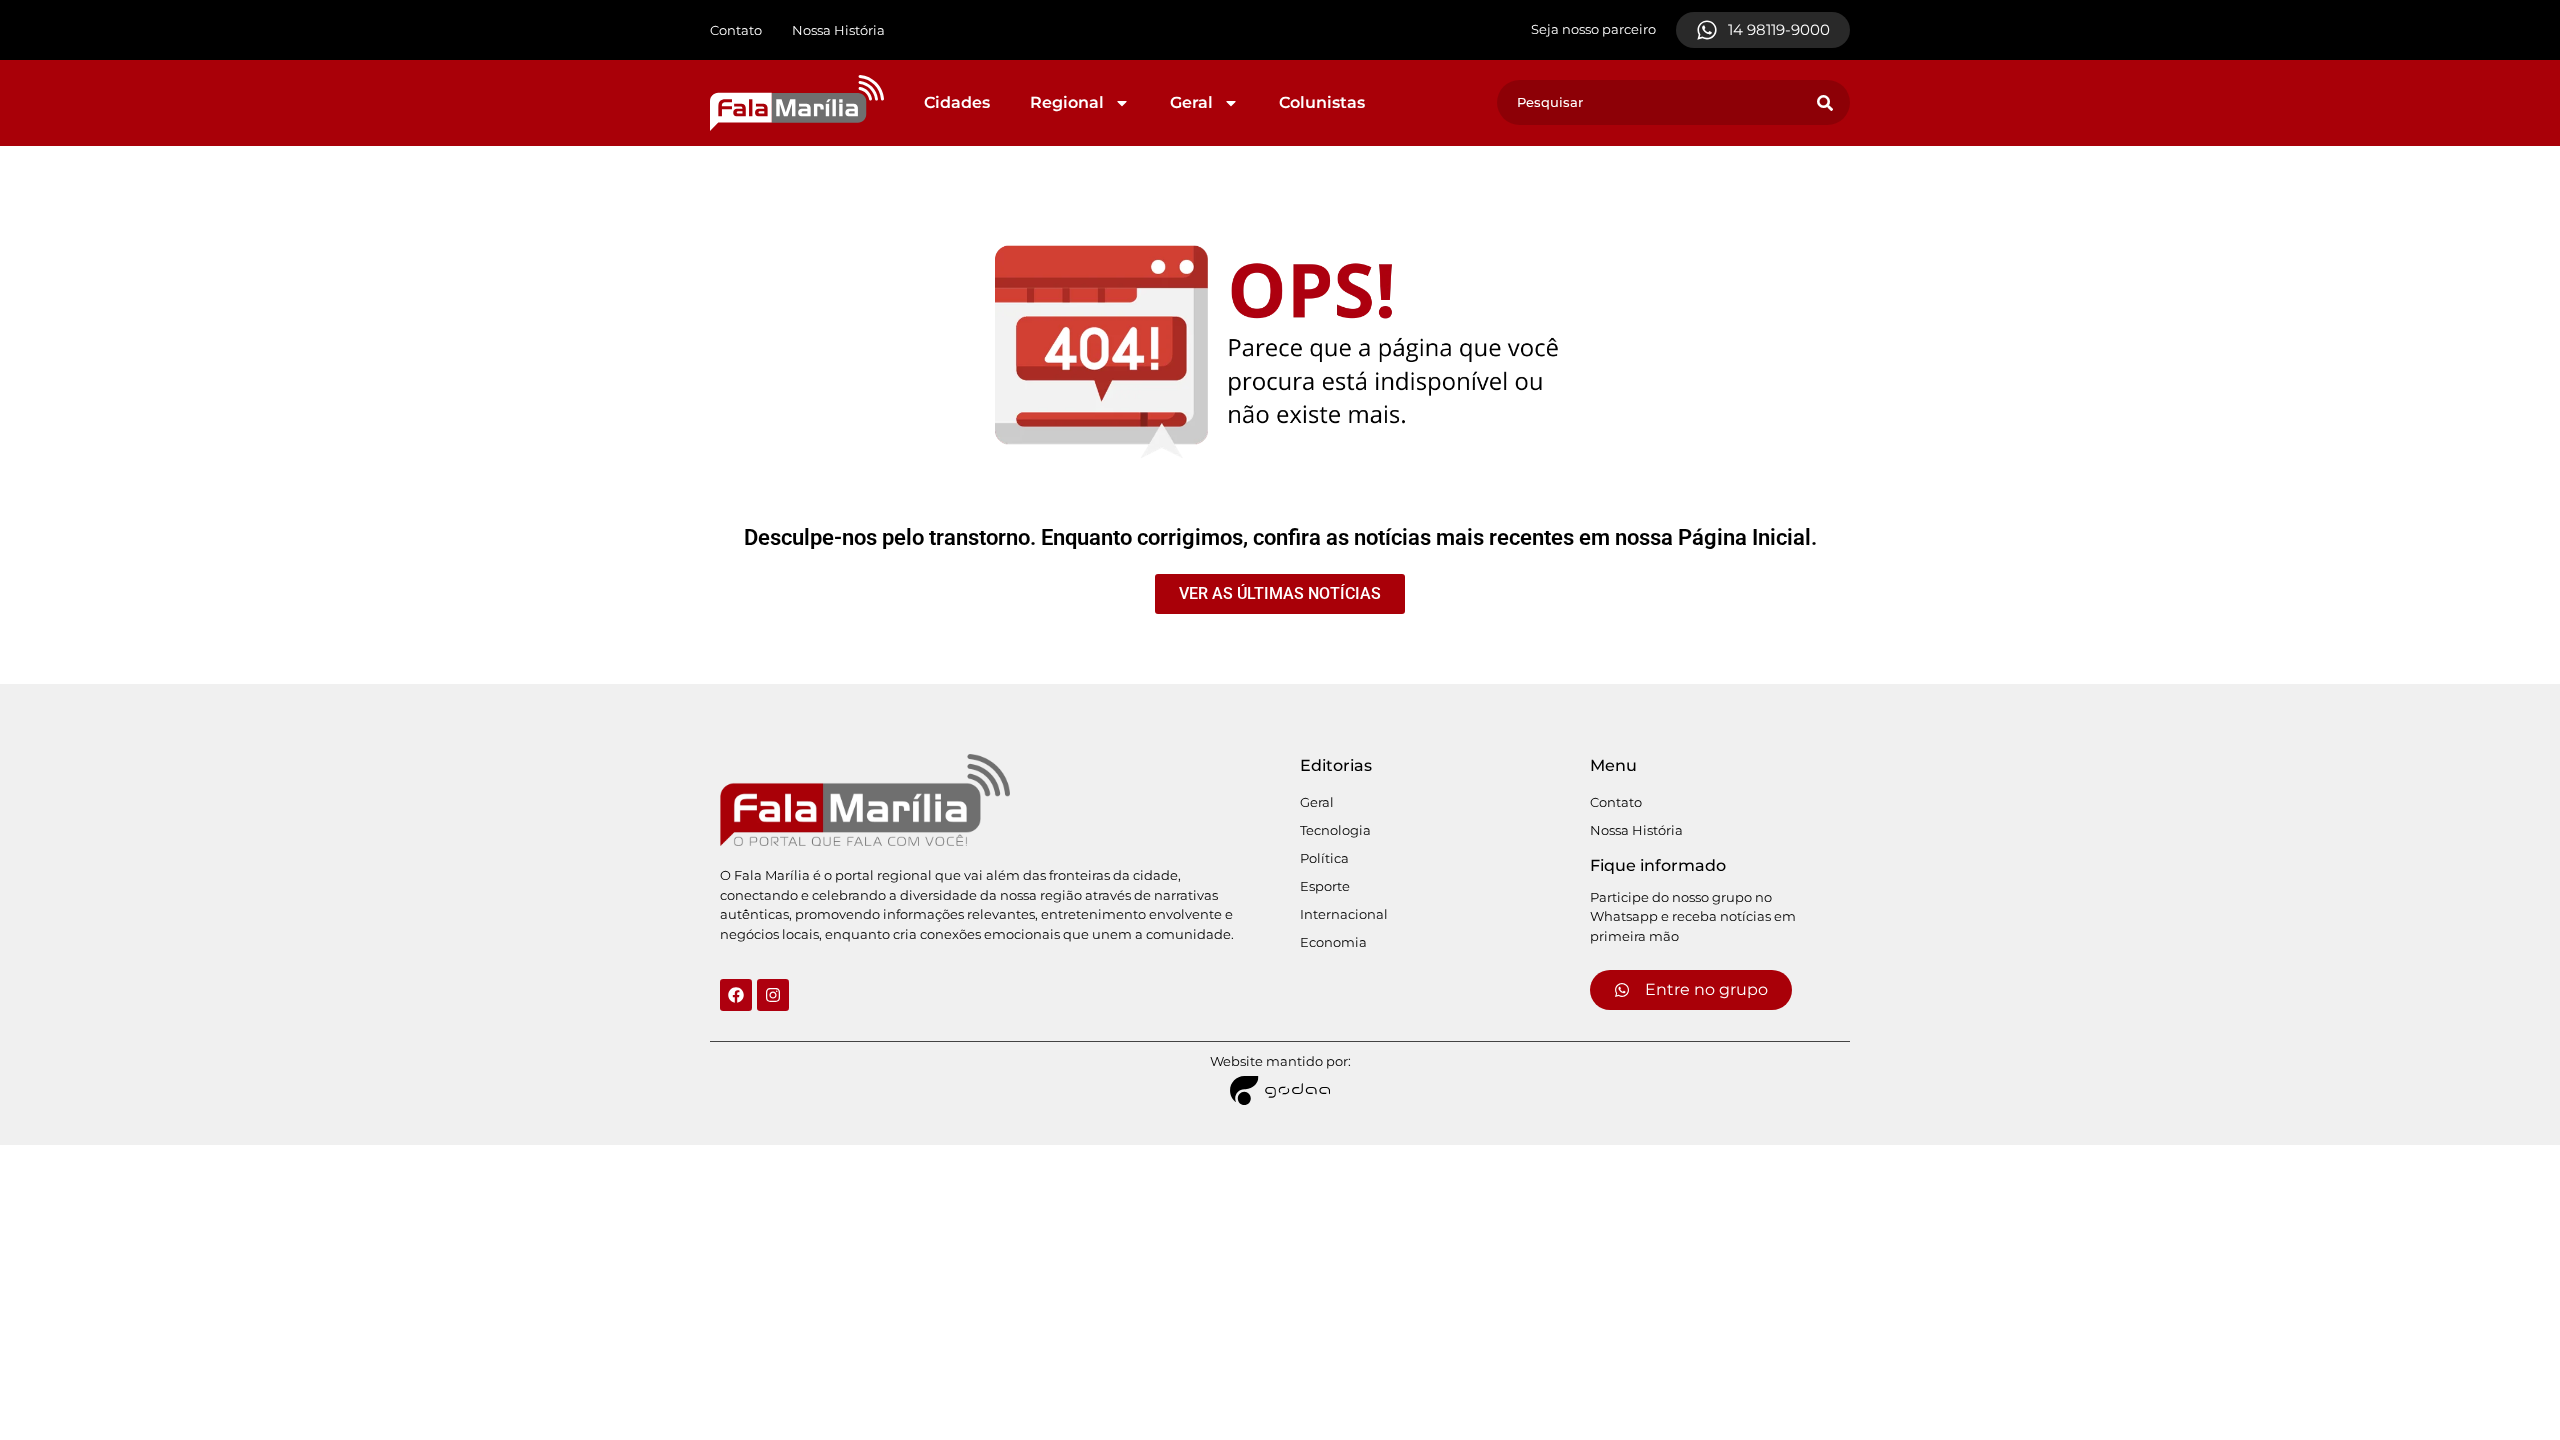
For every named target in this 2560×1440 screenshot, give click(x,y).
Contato (736, 30)
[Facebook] (736, 995)
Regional (1067, 102)
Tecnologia (1335, 830)
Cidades (957, 102)
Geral (1191, 102)
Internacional (1344, 914)
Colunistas (1322, 102)
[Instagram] (773, 995)
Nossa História (838, 30)
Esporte (1325, 886)
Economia (1333, 942)
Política (1324, 858)
